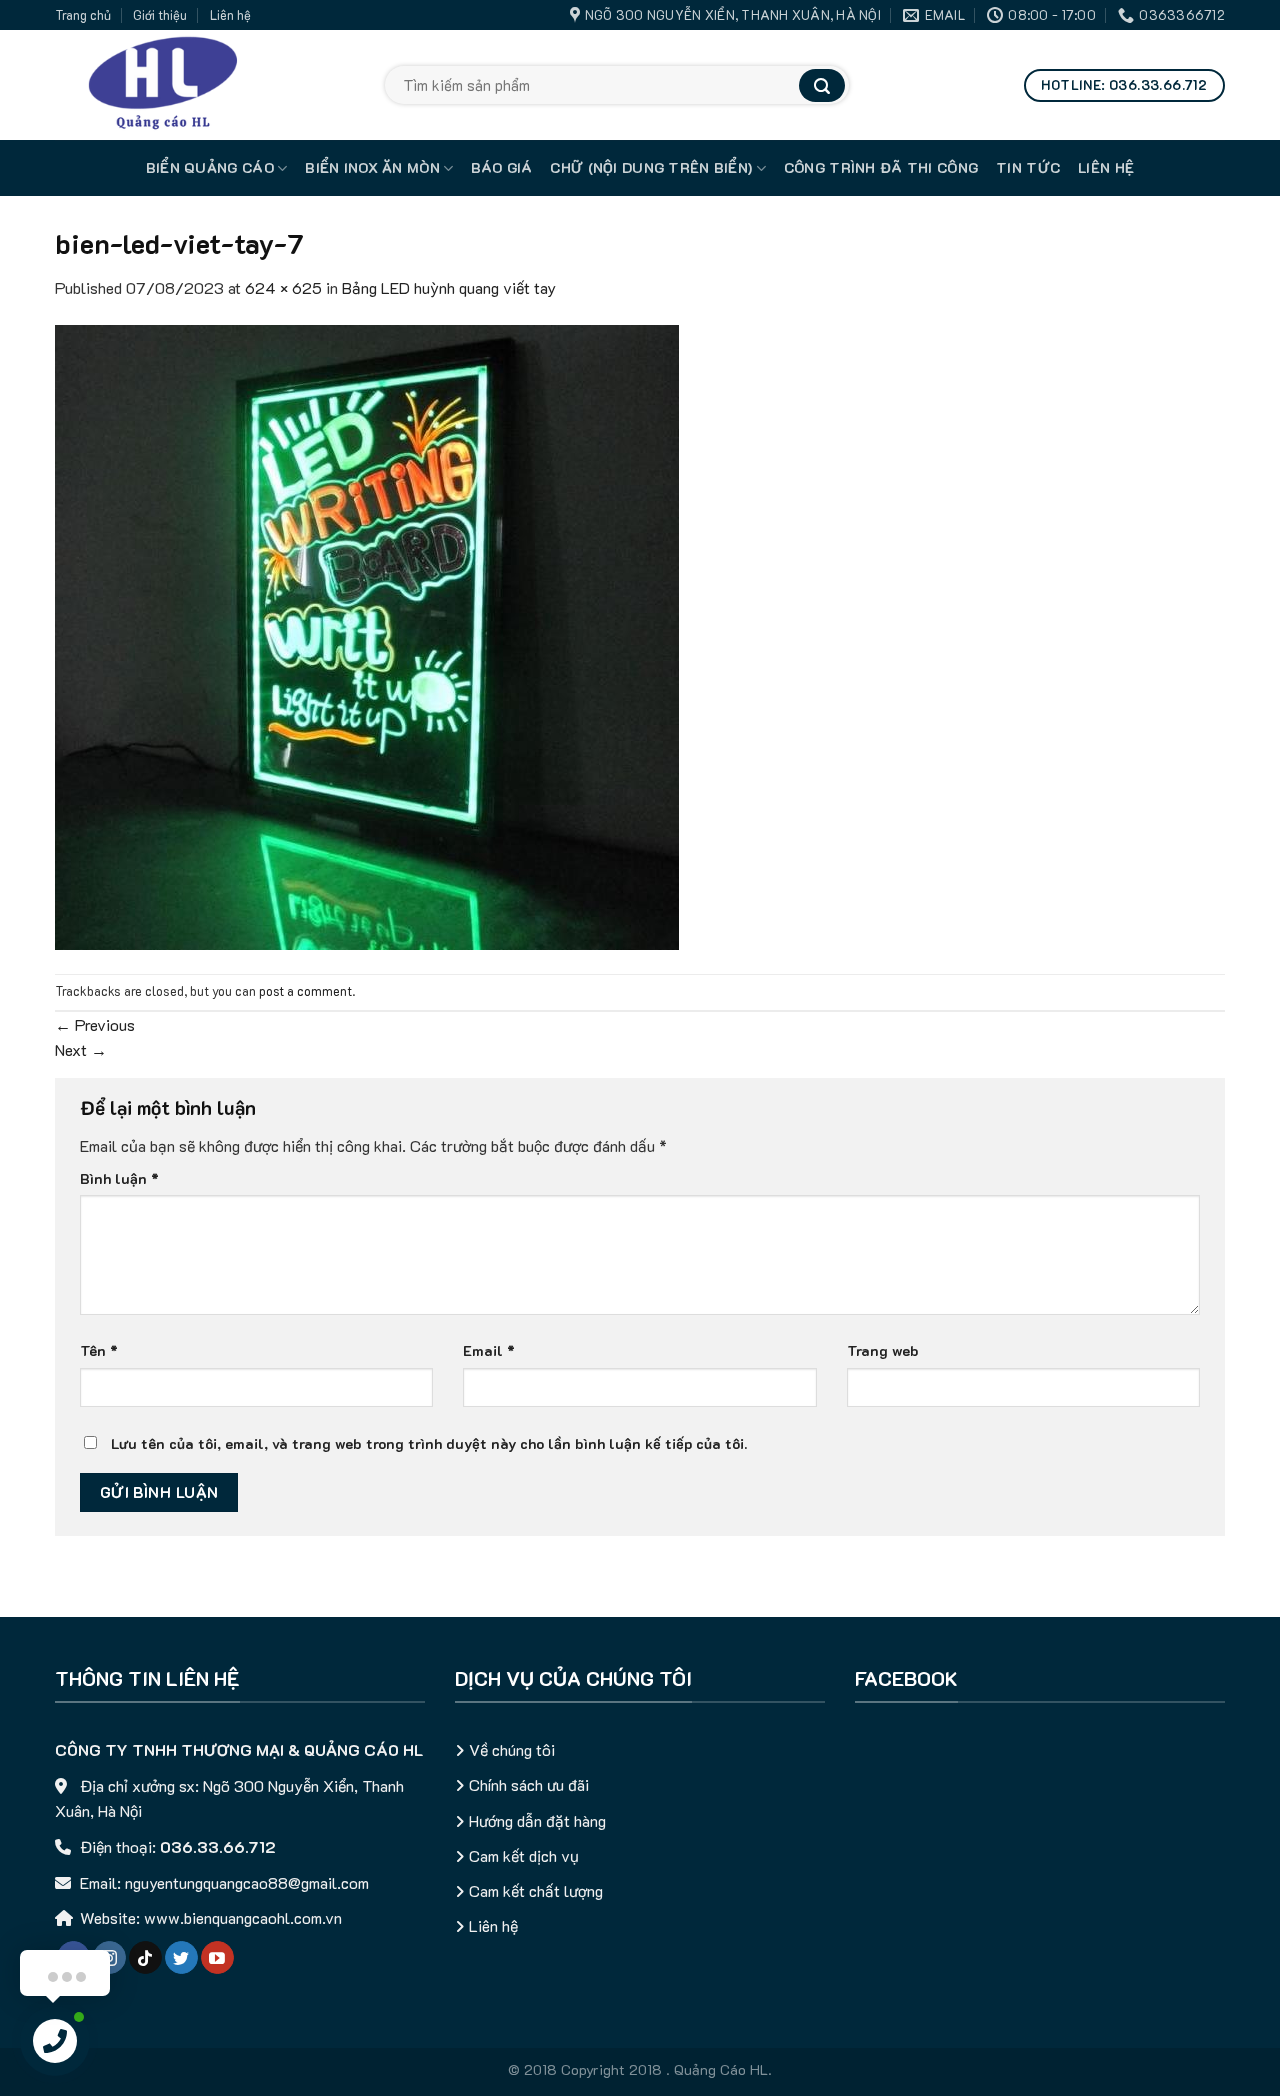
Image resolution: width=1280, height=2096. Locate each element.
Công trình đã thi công (881, 167)
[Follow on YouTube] (217, 1958)
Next (81, 1049)
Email (489, 1350)
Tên (99, 1350)
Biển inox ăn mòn (372, 167)
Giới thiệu (160, 15)
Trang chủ (83, 15)
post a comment (305, 991)
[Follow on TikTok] (145, 1958)
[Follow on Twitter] (181, 1958)
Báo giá (501, 167)
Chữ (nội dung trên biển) (651, 167)
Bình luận (119, 1178)
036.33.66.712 (218, 1846)
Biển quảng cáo (210, 167)
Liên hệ (230, 15)
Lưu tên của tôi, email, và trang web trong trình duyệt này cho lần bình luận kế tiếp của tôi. (429, 1443)
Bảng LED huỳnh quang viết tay (449, 287)
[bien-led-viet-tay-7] (367, 635)
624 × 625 (283, 287)
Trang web (883, 1350)
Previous (95, 1024)
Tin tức (1028, 167)
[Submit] (822, 85)
